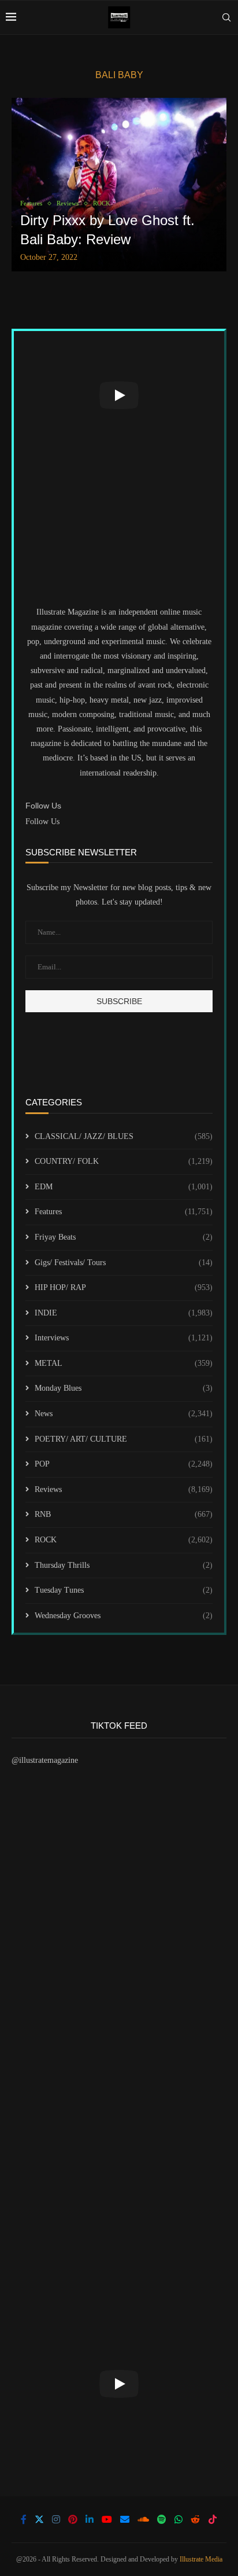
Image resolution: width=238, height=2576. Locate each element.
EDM (124, 1187)
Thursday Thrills (124, 1565)
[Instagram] (56, 2519)
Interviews (124, 1338)
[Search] (226, 17)
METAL (124, 1363)
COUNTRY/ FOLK (124, 1161)
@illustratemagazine (45, 1760)
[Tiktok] (213, 2519)
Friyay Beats (124, 1237)
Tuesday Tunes (124, 1590)
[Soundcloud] (143, 2519)
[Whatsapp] (178, 2519)
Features (124, 1212)
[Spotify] (162, 2519)
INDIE (124, 1313)
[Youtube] (107, 2519)
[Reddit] (195, 2519)
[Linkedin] (90, 2519)
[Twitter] (39, 2519)
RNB (124, 1514)
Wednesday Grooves (124, 1616)
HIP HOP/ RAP (124, 1287)
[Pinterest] (73, 2519)
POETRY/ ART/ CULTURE (124, 1439)
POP (124, 1464)
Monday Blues (124, 1388)
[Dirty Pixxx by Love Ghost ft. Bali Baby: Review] (119, 185)
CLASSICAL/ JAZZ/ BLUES (124, 1136)
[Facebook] (24, 2519)
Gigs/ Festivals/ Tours (124, 1263)
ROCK (124, 1540)
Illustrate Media (201, 2559)
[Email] (125, 2519)
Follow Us (42, 822)
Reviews (124, 1489)
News (124, 1414)
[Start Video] (119, 395)
